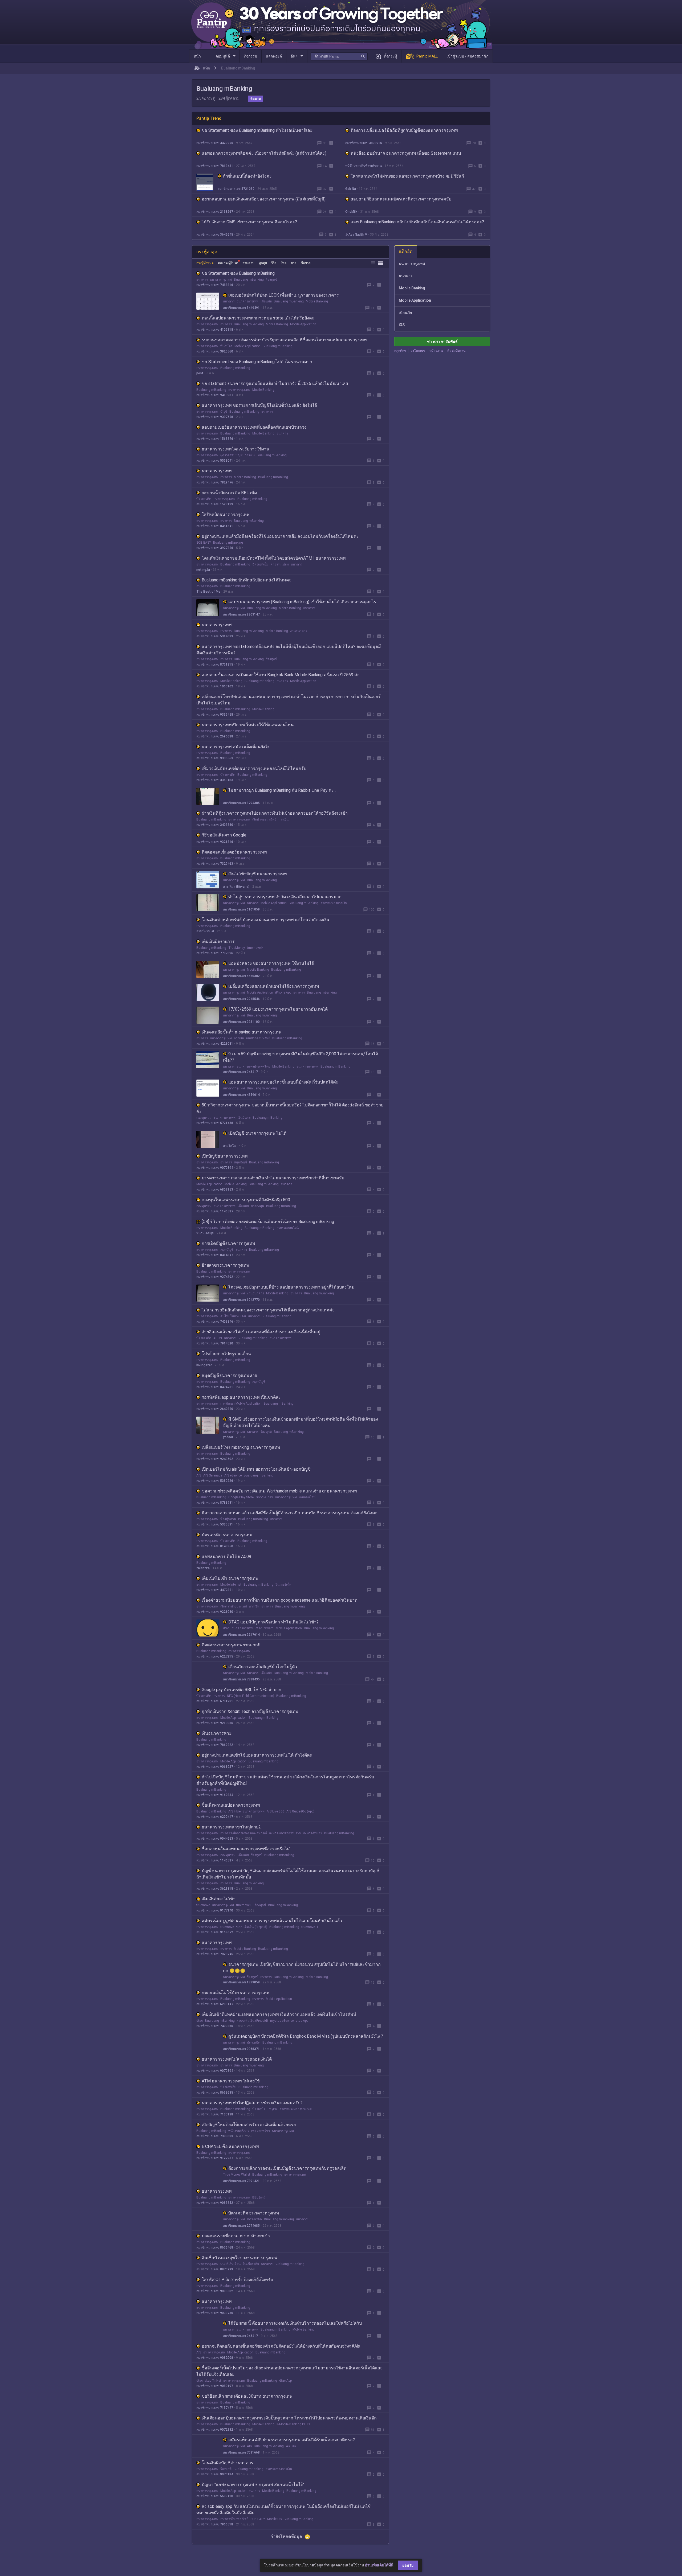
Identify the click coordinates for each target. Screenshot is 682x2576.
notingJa (203, 570)
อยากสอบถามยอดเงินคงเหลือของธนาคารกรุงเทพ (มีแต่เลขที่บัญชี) (264, 199)
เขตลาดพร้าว (261, 2131)
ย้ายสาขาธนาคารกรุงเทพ (226, 1265)
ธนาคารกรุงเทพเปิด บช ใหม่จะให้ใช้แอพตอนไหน (248, 725)
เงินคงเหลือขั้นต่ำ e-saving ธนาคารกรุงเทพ (242, 1032)
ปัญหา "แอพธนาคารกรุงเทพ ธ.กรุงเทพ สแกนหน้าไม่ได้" (253, 2485)
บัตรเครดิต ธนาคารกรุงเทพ (227, 1535)
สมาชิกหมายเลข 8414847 (215, 1255)
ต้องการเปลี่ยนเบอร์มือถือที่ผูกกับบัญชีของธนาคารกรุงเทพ (404, 130)
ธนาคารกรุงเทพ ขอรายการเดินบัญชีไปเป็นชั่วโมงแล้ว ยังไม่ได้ (259, 405)
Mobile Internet (231, 1585)
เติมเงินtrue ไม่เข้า (219, 1899)
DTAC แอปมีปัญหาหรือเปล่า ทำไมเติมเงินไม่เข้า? (273, 1622)
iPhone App (283, 992)
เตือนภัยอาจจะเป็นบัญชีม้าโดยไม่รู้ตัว (263, 1667)
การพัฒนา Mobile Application (241, 1404)
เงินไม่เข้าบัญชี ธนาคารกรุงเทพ (258, 874)
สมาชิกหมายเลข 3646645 (215, 235)
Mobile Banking (317, 301)
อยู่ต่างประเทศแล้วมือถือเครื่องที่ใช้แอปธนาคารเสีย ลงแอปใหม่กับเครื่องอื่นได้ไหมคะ (280, 536)
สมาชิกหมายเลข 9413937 (215, 395)
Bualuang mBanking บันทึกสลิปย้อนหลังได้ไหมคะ (247, 580)
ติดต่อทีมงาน (456, 351)
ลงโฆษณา (418, 351)
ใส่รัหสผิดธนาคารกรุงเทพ (226, 514)
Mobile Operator (270, 2541)
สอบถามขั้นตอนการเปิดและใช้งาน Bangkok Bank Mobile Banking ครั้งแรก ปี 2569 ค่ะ (281, 675)
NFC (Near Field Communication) (251, 1696)
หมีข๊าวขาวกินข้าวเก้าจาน (364, 166)
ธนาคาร (202, 280)
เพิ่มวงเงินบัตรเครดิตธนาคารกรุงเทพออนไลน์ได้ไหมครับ (254, 768)
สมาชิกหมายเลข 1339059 (241, 1982)
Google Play (264, 1497)
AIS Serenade (213, 1475)
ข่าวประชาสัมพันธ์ (442, 342)
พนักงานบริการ (239, 2131)
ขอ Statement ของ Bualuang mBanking (238, 273)
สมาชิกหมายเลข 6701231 (215, 1701)
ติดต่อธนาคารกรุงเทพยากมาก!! (231, 1645)
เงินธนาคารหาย (217, 1733)
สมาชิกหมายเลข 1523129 (215, 504)
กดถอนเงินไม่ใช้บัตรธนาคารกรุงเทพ (236, 1993)
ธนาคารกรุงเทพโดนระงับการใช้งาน (236, 449)
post (200, 373)
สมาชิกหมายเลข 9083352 (215, 2203)
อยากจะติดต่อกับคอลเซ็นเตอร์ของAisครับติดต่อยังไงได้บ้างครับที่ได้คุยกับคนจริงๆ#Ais (281, 2346)
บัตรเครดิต (204, 499)
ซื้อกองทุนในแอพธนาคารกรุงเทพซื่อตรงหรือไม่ (246, 1849)
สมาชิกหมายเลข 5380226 (215, 1481)
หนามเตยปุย (205, 1233)
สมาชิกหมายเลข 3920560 (215, 351)
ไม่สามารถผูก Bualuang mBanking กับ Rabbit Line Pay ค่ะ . (282, 790)
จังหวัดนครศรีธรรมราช (285, 1833)
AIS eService (233, 1475)
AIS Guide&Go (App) (300, 1811)
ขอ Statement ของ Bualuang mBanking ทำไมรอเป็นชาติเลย (257, 130)
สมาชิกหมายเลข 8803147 (241, 614)
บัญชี (224, 412)
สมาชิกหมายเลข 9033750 (215, 2313)
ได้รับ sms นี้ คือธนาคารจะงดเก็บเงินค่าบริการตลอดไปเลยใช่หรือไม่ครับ (295, 2323)
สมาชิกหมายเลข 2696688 (215, 736)
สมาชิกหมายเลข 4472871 (215, 1590)
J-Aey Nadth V (356, 235)
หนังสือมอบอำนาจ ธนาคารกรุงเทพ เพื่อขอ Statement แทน (406, 153)
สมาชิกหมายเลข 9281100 (241, 1022)
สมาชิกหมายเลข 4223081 (215, 1044)
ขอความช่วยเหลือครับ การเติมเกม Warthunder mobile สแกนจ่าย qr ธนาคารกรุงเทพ (279, 1491)
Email (238, 2563)
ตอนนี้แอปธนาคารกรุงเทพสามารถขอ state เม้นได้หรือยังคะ (258, 318)
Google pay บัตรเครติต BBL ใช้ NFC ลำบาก (241, 1690)
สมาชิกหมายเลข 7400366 (215, 2026)
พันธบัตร (226, 346)
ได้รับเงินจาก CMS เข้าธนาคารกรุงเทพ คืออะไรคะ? (249, 222)
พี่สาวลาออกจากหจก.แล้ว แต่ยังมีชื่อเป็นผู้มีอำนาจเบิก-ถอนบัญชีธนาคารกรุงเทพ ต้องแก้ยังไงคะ (290, 1513)
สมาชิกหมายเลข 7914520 (215, 1343)
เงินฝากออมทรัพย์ (264, 819)
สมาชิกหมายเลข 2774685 (241, 2226)
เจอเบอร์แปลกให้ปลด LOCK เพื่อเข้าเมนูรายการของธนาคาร (284, 295)
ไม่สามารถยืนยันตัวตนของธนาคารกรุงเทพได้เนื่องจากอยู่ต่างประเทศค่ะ (268, 1310)
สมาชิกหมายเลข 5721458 (215, 1123)
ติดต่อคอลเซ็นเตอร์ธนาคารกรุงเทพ (234, 852)
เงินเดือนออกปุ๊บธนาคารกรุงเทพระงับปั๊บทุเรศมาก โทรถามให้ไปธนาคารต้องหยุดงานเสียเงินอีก (289, 2418)
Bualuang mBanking (249, 280)
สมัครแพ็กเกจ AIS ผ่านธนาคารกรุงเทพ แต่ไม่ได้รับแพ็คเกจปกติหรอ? (292, 2440)
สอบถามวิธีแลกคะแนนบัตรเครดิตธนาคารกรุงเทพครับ (401, 199)
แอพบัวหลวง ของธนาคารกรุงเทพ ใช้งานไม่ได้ (271, 963)
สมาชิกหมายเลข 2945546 (241, 999)
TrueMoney (237, 948)
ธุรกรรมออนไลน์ (288, 1228)
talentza (203, 1568)
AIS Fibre (234, 1811)
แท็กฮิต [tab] (406, 251)
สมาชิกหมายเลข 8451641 (215, 526)
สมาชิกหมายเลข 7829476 (215, 482)
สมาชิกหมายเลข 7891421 (241, 2181)
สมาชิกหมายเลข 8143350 (215, 1546)
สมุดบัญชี (240, 1162)
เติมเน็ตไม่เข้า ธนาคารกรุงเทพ (230, 1578)
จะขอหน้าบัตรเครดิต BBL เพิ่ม (229, 493)
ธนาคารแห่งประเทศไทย (253, 1067)
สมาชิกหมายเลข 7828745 (215, 1954)
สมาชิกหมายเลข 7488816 (215, 285)
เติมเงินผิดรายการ (218, 942)
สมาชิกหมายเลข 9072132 (215, 2430)
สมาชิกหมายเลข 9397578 (215, 417)
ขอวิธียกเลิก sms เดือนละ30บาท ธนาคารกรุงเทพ (247, 2396)
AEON (218, 1338)
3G (294, 2446)
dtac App (302, 2021)
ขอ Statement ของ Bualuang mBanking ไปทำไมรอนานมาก (257, 362)
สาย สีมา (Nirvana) (236, 887)
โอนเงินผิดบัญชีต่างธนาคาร (228, 2463)
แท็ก (206, 68)
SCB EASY (204, 543)
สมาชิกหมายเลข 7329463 (215, 864)
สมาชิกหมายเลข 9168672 (215, 1932)
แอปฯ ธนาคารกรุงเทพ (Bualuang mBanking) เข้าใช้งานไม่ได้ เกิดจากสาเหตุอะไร (302, 602)
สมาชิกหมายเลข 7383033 (215, 2136)
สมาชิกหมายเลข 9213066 (215, 1723)
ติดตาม (256, 99)
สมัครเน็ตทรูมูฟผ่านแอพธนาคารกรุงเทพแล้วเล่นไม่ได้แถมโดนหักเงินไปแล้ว (272, 1921)
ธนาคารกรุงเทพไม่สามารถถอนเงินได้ (237, 2059)
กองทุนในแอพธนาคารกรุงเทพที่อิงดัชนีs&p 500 (246, 1200)
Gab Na (351, 189)
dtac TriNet (213, 2381)
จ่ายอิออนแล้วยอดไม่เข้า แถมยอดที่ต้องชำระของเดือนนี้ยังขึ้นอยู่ (261, 1332)
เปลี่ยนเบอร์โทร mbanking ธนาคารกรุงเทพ (241, 1447)
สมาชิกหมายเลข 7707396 (215, 953)
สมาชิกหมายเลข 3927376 (215, 548)
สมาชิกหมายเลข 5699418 (215, 2496)
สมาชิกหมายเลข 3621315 (215, 1889)
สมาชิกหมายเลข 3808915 (364, 143)
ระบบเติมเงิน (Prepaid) (252, 1927)
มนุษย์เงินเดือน (230, 2264)
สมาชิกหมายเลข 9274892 (215, 1277)
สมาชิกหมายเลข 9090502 (215, 2291)
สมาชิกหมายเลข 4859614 (241, 1095)
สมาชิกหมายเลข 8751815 (215, 664)
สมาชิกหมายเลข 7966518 (215, 2524)
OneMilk (351, 212)
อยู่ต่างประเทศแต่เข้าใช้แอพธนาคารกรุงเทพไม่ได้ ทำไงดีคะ (257, 1755)
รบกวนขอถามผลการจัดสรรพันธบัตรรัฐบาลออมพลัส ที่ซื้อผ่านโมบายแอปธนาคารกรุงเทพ (284, 340)
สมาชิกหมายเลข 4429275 (215, 143)
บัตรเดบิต (254, 2042)
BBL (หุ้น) (259, 2197)
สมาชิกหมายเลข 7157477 (215, 2408)
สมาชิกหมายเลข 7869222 (215, 1745)
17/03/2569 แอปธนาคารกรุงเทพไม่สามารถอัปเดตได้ (278, 1009)
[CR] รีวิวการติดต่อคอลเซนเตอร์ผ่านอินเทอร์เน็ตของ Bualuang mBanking (268, 1222)
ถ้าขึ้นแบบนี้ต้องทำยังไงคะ (247, 176)
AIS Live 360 (275, 1811)
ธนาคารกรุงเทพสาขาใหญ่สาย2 (231, 1827)
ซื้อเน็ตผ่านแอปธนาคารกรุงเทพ (231, 1805)
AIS (199, 1475)
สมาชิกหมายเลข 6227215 (215, 1656)
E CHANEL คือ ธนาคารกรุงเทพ (230, 2146)
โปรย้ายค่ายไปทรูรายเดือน (226, 1354)
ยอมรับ (408, 2565)
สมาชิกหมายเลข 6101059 (241, 909)
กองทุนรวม (204, 1118)
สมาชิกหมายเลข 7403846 (215, 1322)
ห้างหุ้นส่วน (228, 1519)
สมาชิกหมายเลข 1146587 (215, 1211)
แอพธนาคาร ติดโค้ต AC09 (226, 1556)
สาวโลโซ (229, 1146)
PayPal (273, 2109)
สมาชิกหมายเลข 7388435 (241, 1679)
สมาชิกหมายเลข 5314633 (215, 636)
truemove (203, 1905)
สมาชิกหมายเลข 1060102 (215, 686)
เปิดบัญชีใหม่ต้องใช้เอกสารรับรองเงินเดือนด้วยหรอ (249, 2125)
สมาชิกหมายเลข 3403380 (215, 825)
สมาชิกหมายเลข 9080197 (215, 2386)
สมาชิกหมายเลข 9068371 (241, 2049)
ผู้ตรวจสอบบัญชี (231, 455)
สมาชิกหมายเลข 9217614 (241, 1635)
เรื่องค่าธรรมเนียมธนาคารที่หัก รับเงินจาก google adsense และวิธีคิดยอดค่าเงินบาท (280, 1600)
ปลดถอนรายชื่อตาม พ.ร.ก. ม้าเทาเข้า (236, 2236)
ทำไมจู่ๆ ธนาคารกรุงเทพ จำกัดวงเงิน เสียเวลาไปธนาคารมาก (285, 897)
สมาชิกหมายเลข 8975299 (215, 2269)
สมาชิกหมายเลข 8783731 (215, 1503)
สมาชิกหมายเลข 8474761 (215, 1387)
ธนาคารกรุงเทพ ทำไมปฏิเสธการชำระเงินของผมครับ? (252, 2103)
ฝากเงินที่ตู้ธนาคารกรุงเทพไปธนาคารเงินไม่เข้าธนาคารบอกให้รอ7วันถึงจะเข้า (275, 813)
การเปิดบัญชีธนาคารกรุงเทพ (228, 1243)
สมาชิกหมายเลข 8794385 (241, 803)
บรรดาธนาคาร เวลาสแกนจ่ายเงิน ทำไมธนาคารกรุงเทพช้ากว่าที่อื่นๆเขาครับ (273, 1178)
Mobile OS (274, 2519)
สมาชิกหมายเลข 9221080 (215, 1612)
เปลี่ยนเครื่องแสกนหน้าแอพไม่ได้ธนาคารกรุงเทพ (274, 986)
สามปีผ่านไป (205, 931)
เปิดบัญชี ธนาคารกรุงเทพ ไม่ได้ (257, 1133)
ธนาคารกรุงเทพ (221, 280)
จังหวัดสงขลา (313, 1833)
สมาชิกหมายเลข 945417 (240, 1072)
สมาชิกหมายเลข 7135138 (215, 2114)
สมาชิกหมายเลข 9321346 (215, 842)
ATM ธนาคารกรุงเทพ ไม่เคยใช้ (231, 2081)
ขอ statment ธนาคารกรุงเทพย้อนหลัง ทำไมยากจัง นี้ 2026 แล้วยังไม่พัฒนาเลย (275, 383)
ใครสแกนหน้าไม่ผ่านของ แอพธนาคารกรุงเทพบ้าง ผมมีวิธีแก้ (407, 176)
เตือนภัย (266, 301)
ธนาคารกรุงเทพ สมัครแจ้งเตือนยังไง (236, 747)
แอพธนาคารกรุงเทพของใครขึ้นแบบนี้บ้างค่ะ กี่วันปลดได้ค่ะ (283, 1082)
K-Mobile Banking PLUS (293, 2424)
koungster (204, 1365)
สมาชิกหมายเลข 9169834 (215, 1795)
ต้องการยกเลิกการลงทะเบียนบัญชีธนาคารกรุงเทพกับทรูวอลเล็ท (287, 2168)
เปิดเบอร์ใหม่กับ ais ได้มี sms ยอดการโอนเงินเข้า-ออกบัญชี (256, 1469)
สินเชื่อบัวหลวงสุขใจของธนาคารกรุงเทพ (239, 2258)
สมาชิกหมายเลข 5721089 (236, 189)
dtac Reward (265, 1628)
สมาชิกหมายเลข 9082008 (215, 2358)
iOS (402, 325)
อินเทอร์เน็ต (283, 1585)
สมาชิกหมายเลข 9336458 (215, 715)
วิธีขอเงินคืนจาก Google (224, 835)
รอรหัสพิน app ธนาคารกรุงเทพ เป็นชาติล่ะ (241, 1397)
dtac (226, 1628)
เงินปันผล (244, 1118)
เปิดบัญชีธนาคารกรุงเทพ (225, 1156)
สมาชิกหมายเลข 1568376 (215, 439)
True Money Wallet (237, 2175)
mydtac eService (282, 2021)
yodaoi (228, 1437)
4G (288, 2446)
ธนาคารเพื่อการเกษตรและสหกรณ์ (244, 1833)
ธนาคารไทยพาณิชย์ (234, 2519)
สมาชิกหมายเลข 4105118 (215, 330)
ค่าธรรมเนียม (280, 564)
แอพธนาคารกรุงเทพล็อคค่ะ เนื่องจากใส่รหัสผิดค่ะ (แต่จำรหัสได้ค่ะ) (264, 153)
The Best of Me (208, 592)
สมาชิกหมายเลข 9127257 (215, 2158)
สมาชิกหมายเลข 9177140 (215, 1910)
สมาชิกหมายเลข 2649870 (215, 1409)
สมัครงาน (436, 351)
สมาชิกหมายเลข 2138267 (215, 212)
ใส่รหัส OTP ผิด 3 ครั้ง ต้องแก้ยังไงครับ (237, 2280)
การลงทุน (257, 1206)
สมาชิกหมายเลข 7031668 (241, 2452)
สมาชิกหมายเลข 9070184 (215, 2474)
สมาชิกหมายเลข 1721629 (215, 2546)
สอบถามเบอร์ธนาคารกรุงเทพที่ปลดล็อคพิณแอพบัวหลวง (254, 427)
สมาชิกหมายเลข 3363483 (215, 780)
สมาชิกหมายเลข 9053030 (215, 2568)
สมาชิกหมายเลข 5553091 (215, 461)
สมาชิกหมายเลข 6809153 (215, 1189)
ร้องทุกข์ (271, 280)
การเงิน (250, 455)
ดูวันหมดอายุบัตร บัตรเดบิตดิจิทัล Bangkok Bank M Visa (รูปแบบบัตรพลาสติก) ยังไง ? (306, 2036)
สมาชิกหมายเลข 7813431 (215, 166)
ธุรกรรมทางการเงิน (334, 903)
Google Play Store (241, 1497)
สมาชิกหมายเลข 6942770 (241, 1300)
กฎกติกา (400, 351)
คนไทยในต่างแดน (233, 1316)
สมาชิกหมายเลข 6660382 (241, 976)
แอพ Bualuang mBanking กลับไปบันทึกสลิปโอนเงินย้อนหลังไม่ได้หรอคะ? (417, 222)
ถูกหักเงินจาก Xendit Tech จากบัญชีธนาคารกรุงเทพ (250, 1711)
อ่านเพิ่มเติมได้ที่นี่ (379, 2565)
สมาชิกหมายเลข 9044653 (215, 1839)
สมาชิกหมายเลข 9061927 (215, 1767)
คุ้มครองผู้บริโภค (245, 2541)
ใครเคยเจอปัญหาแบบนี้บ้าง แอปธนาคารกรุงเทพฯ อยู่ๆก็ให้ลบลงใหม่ (291, 1287)
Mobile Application (303, 324)
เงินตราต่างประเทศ (234, 1606)
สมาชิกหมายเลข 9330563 (215, 758)
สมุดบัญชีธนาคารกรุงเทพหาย (229, 1375)
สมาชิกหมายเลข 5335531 (215, 1524)
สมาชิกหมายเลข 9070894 (215, 1168)
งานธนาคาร (299, 631)
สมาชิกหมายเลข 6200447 (215, 1817)
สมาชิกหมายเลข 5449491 (241, 308)
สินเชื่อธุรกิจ (251, 2264)
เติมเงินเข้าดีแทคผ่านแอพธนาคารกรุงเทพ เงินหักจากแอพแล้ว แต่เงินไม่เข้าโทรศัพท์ (279, 2014)
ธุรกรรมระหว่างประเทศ (296, 2109)
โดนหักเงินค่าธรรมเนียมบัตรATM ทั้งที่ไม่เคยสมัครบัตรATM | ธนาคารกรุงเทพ (274, 558)
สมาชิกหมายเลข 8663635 (215, 2093)
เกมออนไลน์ (307, 1497)
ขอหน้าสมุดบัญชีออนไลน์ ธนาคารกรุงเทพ (241, 2556)
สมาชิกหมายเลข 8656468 (215, 2247)
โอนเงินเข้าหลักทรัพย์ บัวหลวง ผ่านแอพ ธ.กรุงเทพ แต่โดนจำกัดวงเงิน (265, 920)
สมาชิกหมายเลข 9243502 (215, 1459)
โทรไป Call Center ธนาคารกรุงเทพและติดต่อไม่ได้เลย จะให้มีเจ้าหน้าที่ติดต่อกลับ (277, 2535)
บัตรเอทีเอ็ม (260, 564)
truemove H (255, 948)
